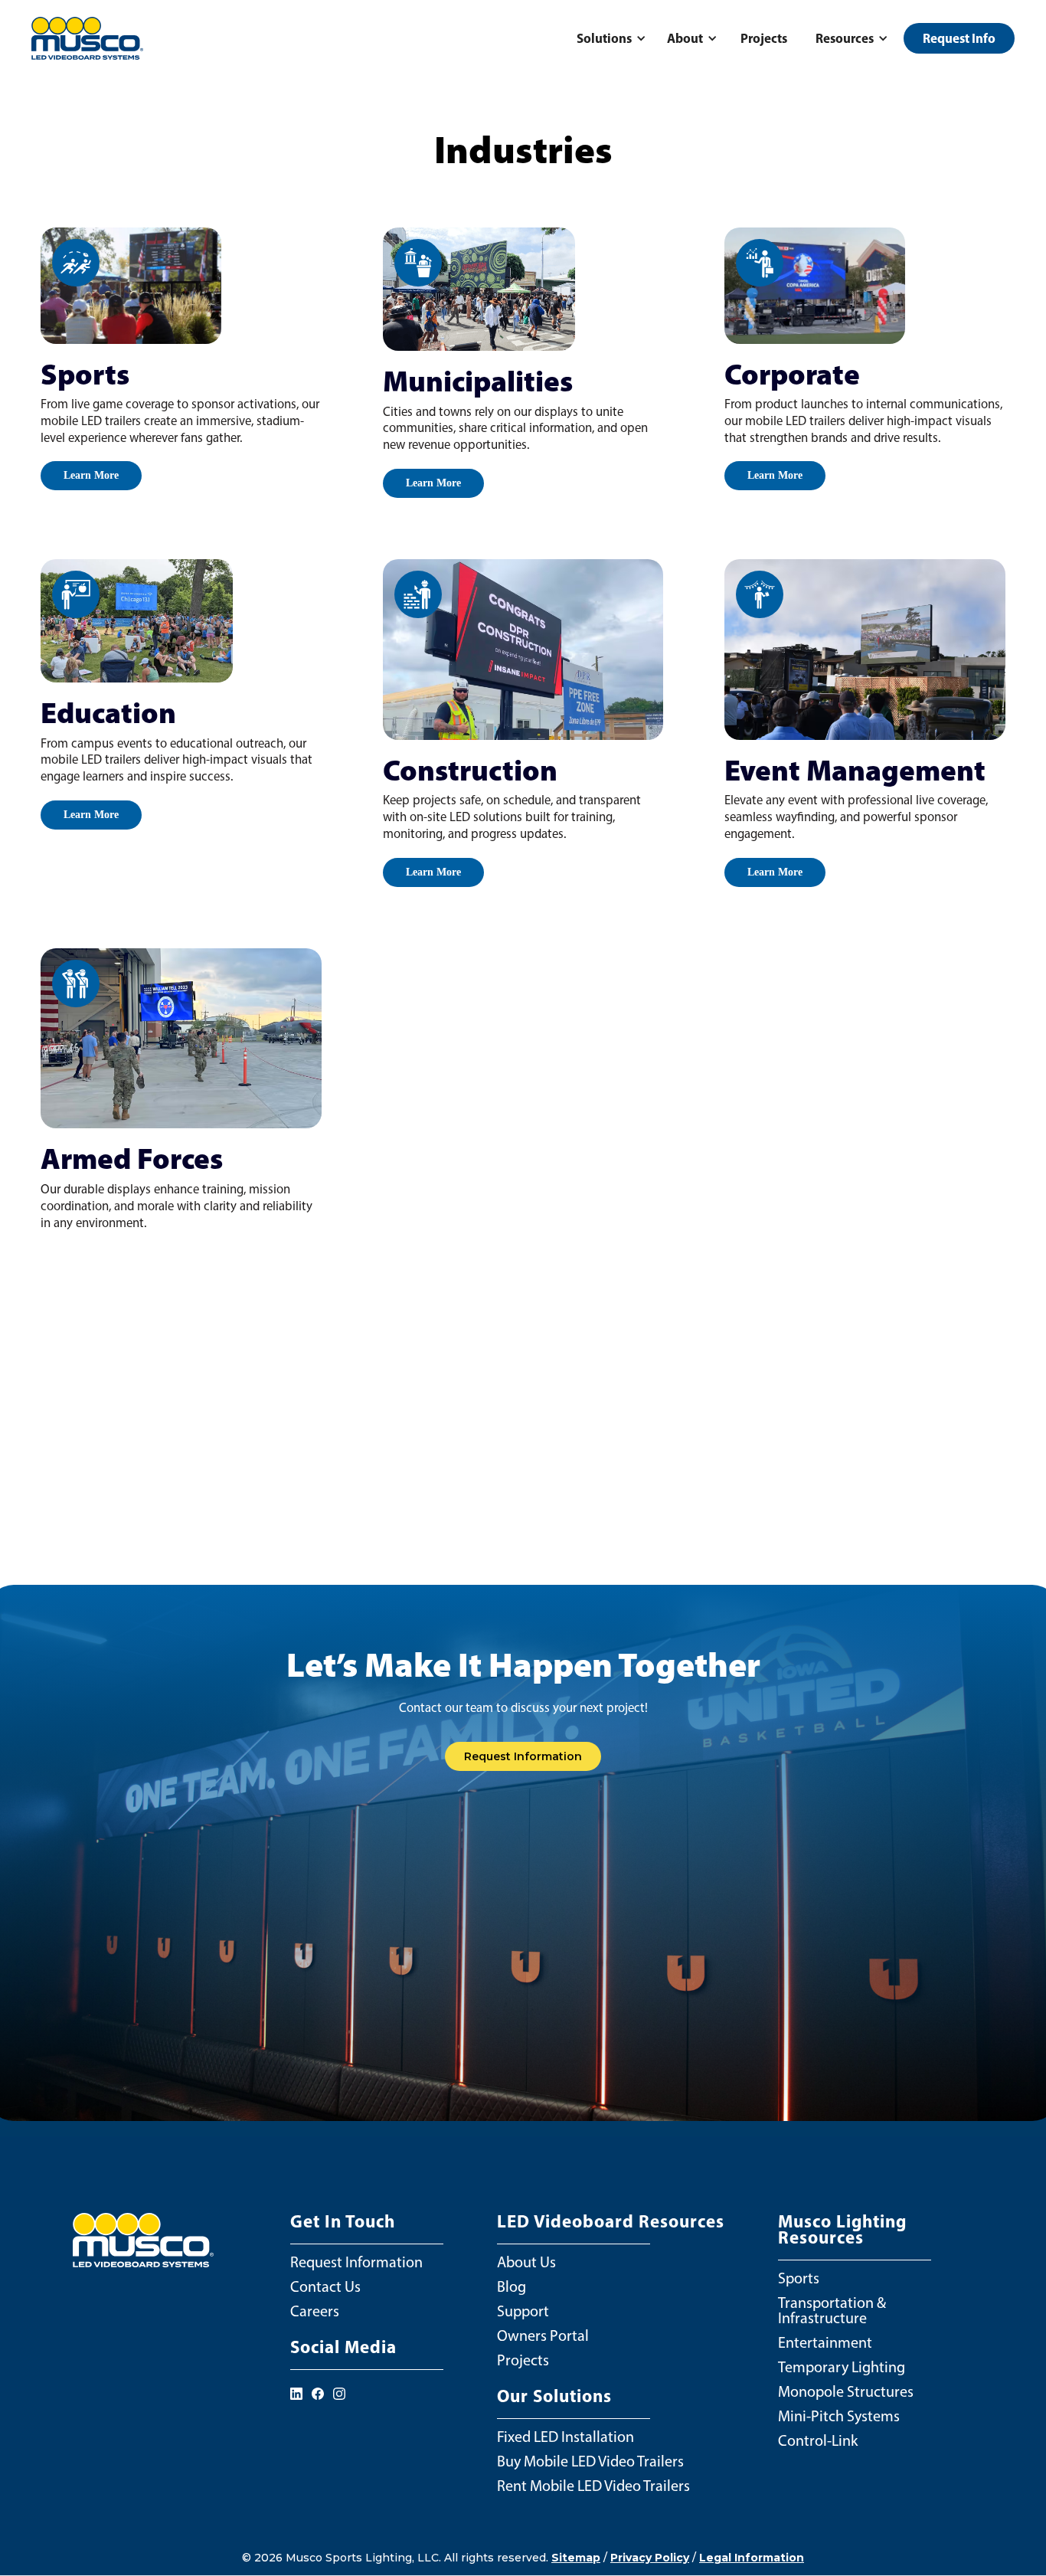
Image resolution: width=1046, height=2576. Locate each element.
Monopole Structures (846, 2391)
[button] (609, 38)
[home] (87, 39)
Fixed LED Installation (565, 2437)
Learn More (91, 475)
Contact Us (325, 2286)
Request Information (523, 1756)
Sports (799, 2278)
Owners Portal (543, 2335)
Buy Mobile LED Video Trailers (590, 2461)
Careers (315, 2311)
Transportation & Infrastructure (832, 2310)
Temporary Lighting (842, 2367)
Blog (512, 2286)
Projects (764, 38)
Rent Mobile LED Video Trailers (593, 2486)
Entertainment (825, 2342)
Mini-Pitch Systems (839, 2416)
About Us (526, 2262)
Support (523, 2311)
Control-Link (818, 2440)
